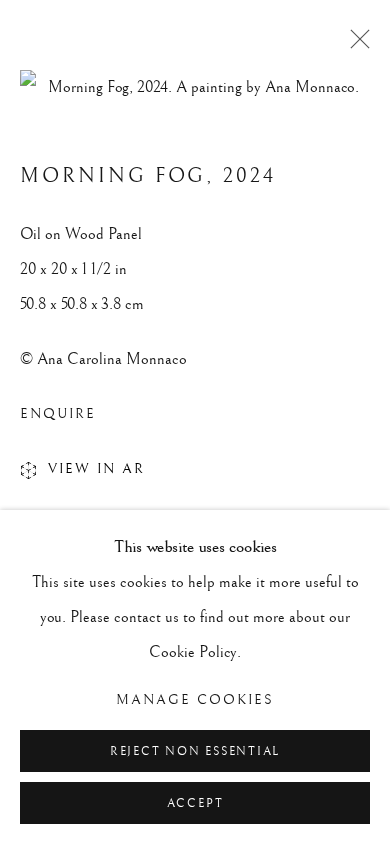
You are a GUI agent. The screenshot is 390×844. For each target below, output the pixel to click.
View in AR (96, 469)
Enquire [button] (58, 414)
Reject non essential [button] (195, 751)
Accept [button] (195, 803)
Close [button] (355, 45)
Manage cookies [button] (195, 700)
